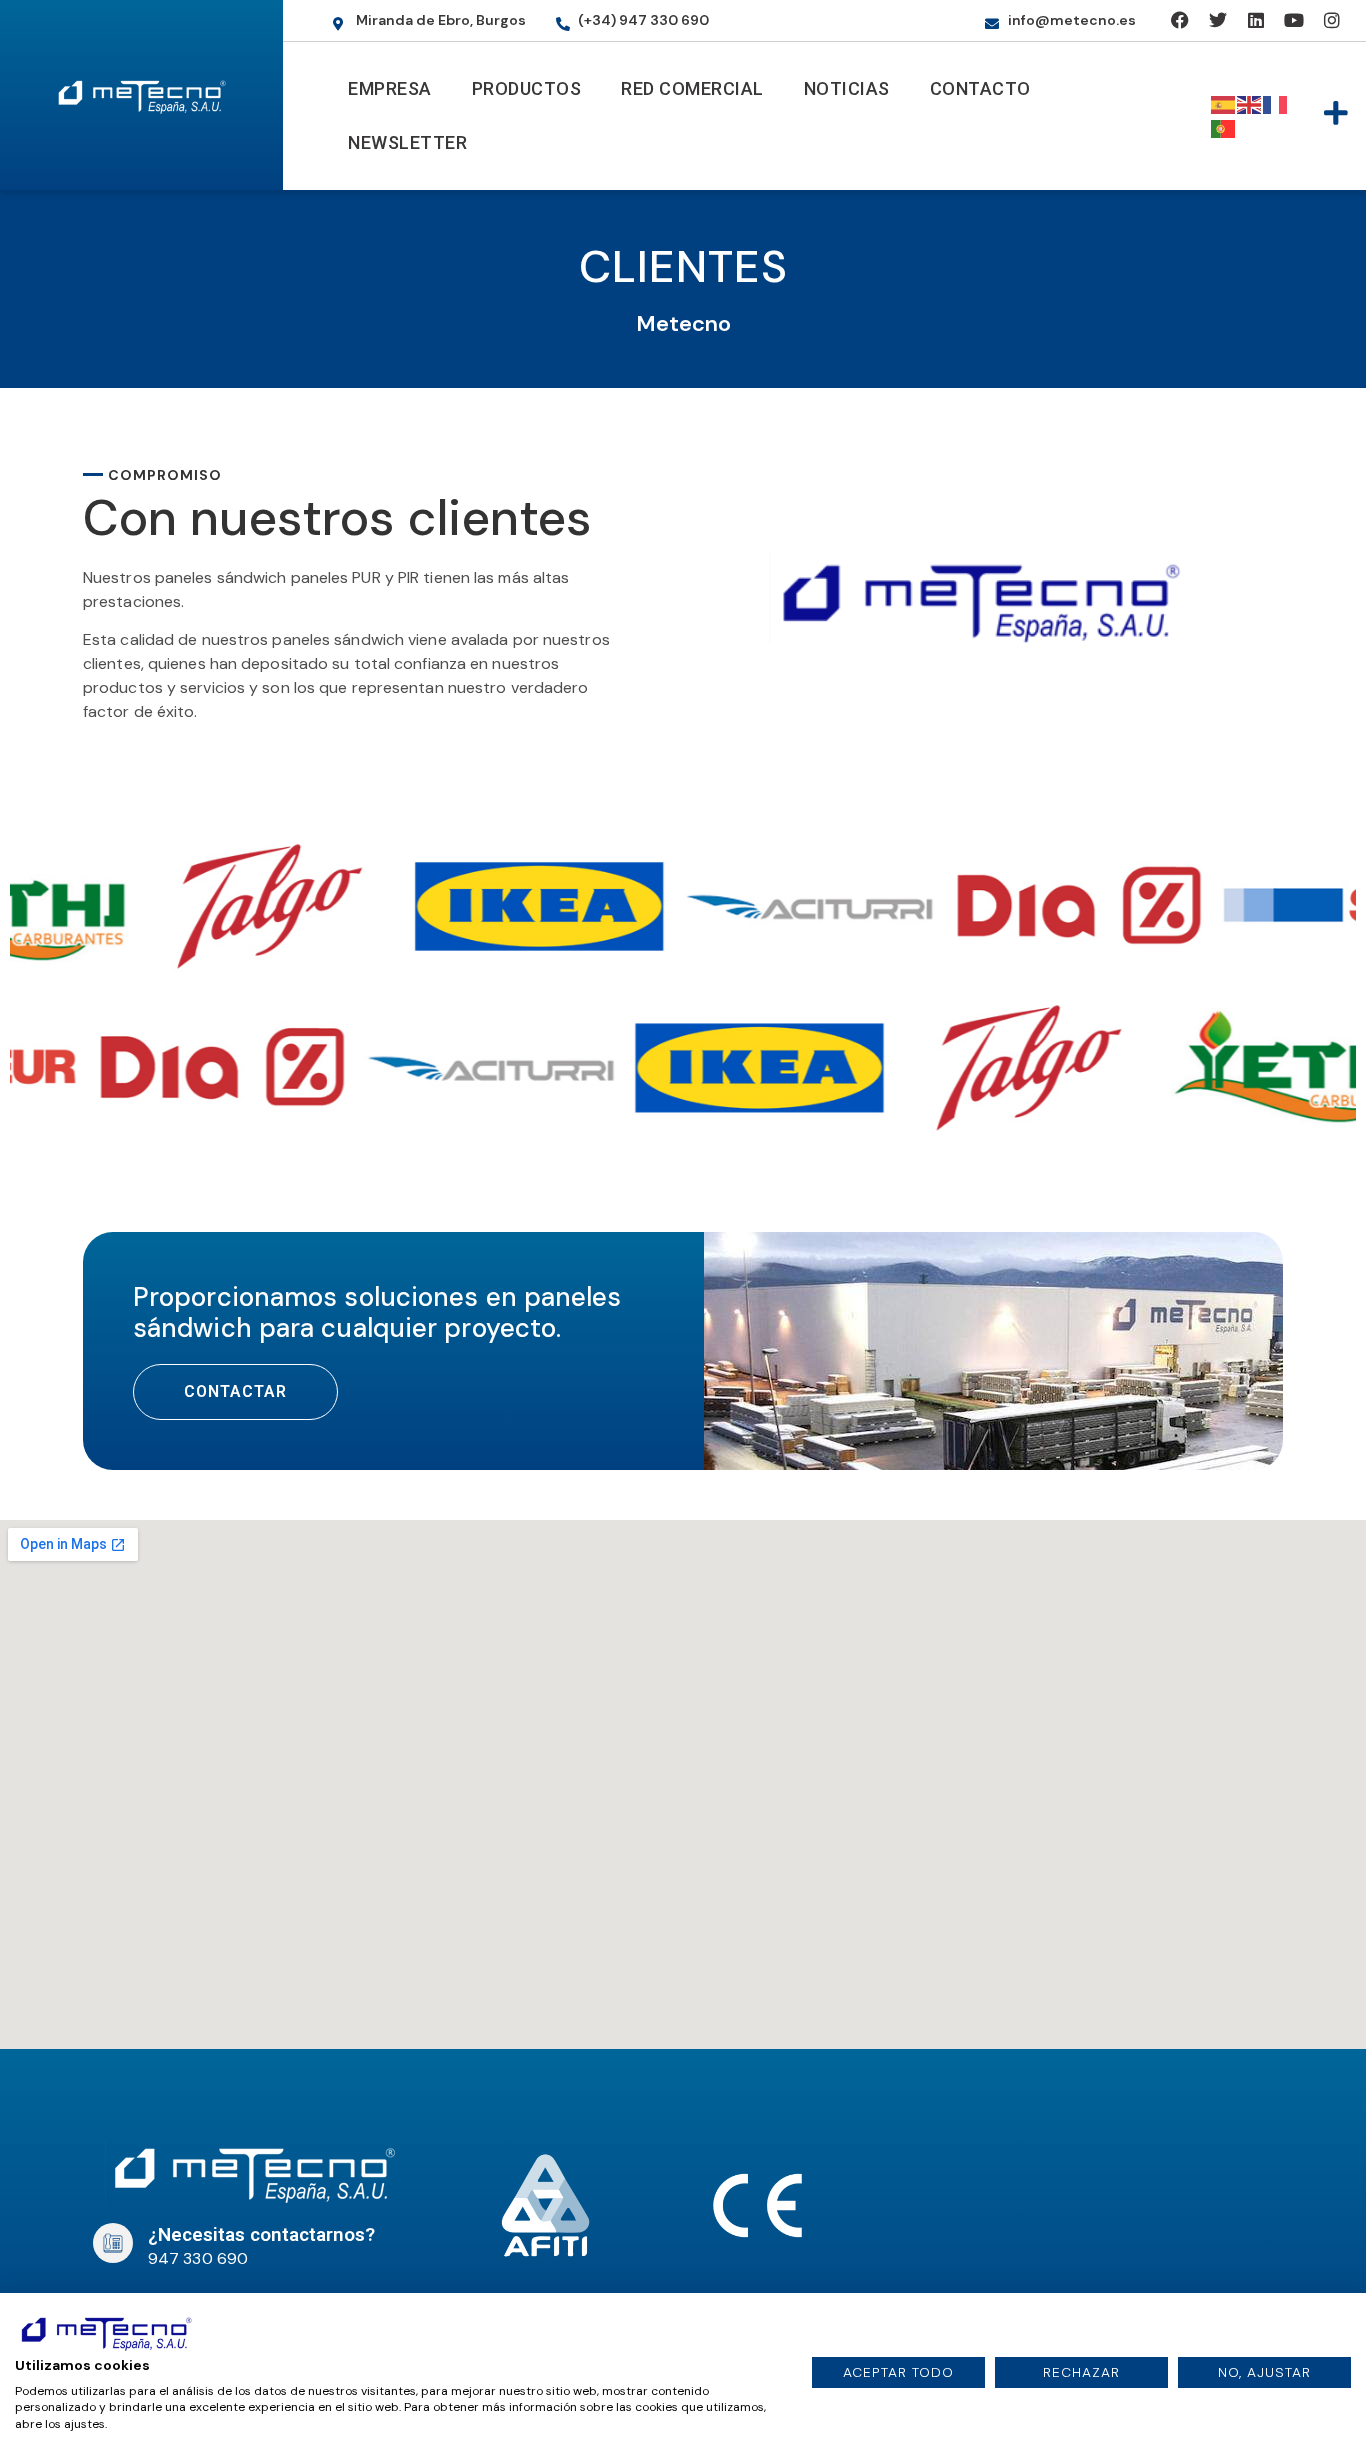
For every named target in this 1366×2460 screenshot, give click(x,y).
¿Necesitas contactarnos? (261, 2234)
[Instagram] (1331, 20)
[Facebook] (1180, 20)
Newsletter (407, 142)
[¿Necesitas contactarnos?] (113, 2243)
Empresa (390, 88)
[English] (1250, 103)
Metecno (683, 323)
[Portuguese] (1224, 127)
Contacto (980, 88)
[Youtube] (1293, 20)
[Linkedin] (1255, 20)
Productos (527, 88)
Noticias (847, 88)
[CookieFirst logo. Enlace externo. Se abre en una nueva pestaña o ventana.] (106, 2332)
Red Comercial (692, 88)
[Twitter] (1217, 20)
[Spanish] (1224, 103)
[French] (1276, 103)
